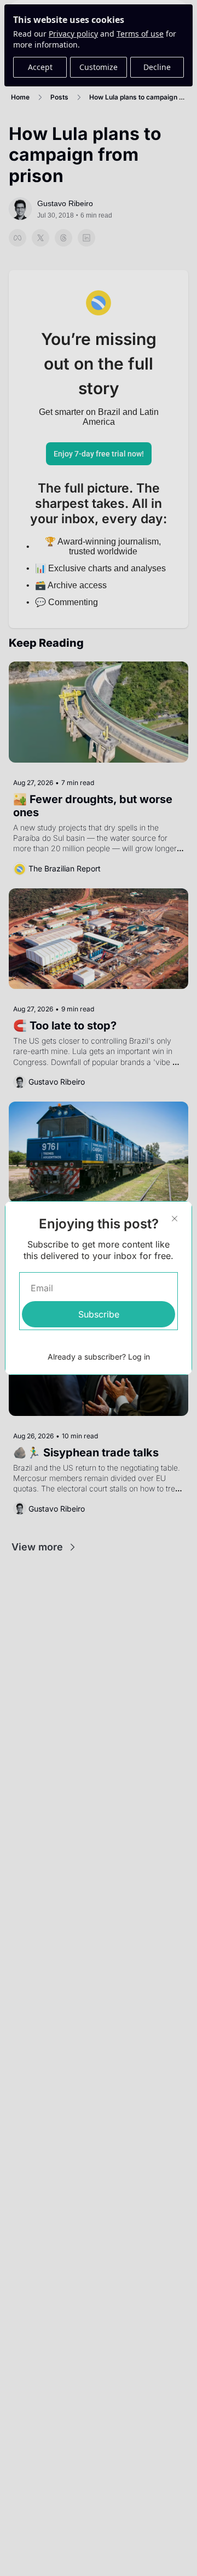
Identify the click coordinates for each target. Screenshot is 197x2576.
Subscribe (99, 1314)
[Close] (175, 1219)
